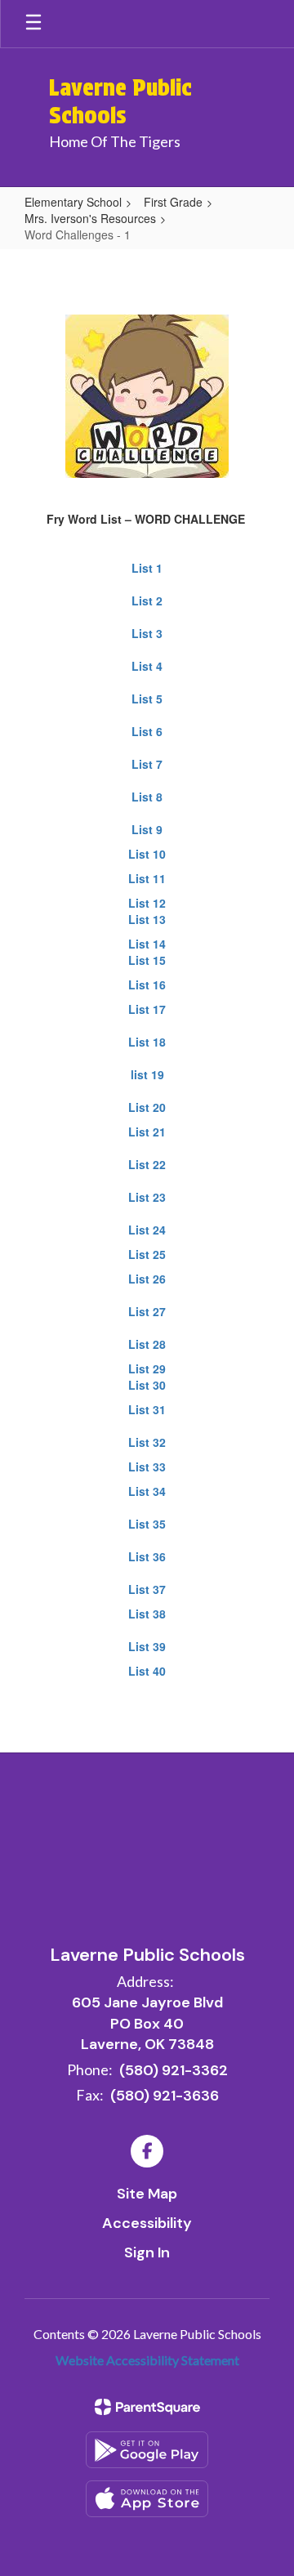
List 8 (147, 797)
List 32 (147, 1442)
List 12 (147, 903)
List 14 (147, 944)
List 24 (147, 1230)
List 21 (147, 1132)
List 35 (147, 1524)
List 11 (147, 878)
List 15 (147, 960)
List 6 (147, 731)
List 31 (147, 1409)
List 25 (147, 1254)
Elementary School (73, 202)
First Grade (173, 202)
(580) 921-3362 (174, 2070)
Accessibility (147, 2223)
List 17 (147, 1009)
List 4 (147, 666)
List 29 (147, 1368)
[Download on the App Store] (147, 2499)
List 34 (147, 1491)
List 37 (147, 1589)
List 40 (147, 1671)
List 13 (147, 919)
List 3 (147, 633)
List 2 (147, 600)
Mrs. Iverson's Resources (90, 218)
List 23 (147, 1197)
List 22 (147, 1164)
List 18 (147, 1042)
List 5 (147, 699)
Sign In (147, 2252)
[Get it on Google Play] (147, 2450)
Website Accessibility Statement (147, 2360)
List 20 (147, 1107)
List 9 (147, 829)
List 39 (147, 1646)
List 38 (147, 1614)
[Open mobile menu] (33, 24)
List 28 (147, 1344)
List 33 (147, 1467)
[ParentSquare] (147, 2407)
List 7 (147, 764)
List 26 (147, 1279)
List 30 (147, 1385)
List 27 (147, 1311)
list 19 (147, 1074)
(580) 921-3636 (165, 2096)
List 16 (147, 984)
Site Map (147, 2194)
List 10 (147, 854)
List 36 (147, 1556)
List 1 (147, 568)
